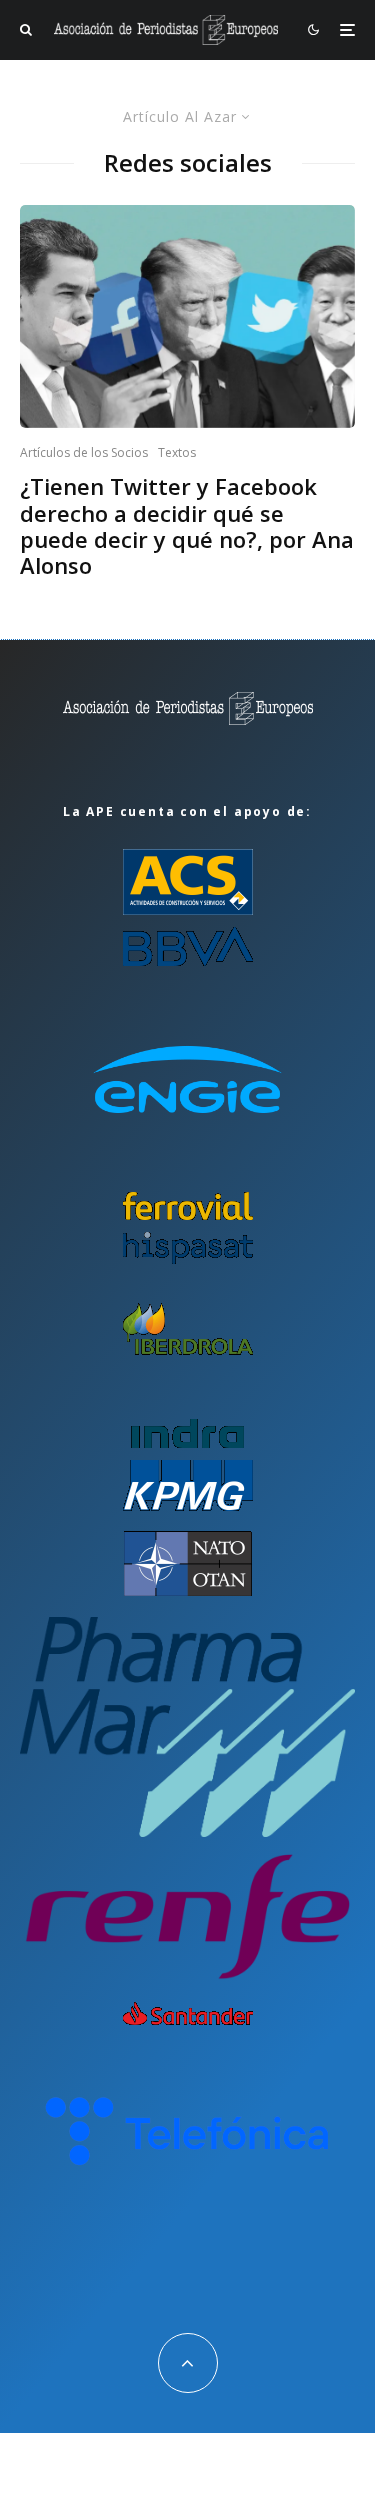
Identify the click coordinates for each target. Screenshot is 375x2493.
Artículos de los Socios (84, 452)
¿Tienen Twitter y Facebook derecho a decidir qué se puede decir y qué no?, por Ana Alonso (187, 526)
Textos (177, 452)
